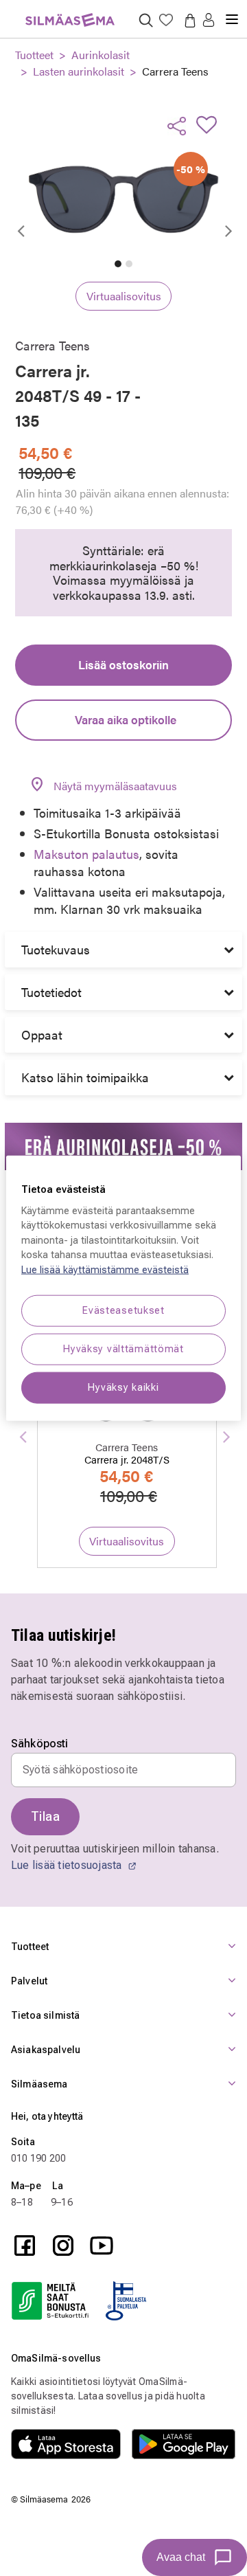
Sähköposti (40, 1744)
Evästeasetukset (123, 1310)
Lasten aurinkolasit (79, 71)
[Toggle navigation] (232, 14)
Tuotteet (34, 55)
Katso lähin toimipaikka (85, 1077)
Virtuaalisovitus (124, 296)
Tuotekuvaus (56, 949)
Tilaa (45, 1816)
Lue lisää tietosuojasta (68, 1865)
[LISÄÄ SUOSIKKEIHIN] (211, 124)
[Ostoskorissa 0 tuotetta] (187, 20)
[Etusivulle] (70, 12)
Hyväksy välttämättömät (123, 1349)
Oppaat (42, 1034)
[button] (209, 21)
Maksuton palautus (86, 854)
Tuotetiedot (51, 992)
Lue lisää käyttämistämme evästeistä (105, 1270)
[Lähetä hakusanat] (146, 20)
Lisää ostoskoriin (123, 664)
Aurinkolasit (101, 55)
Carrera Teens (175, 71)
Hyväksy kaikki (123, 1388)
